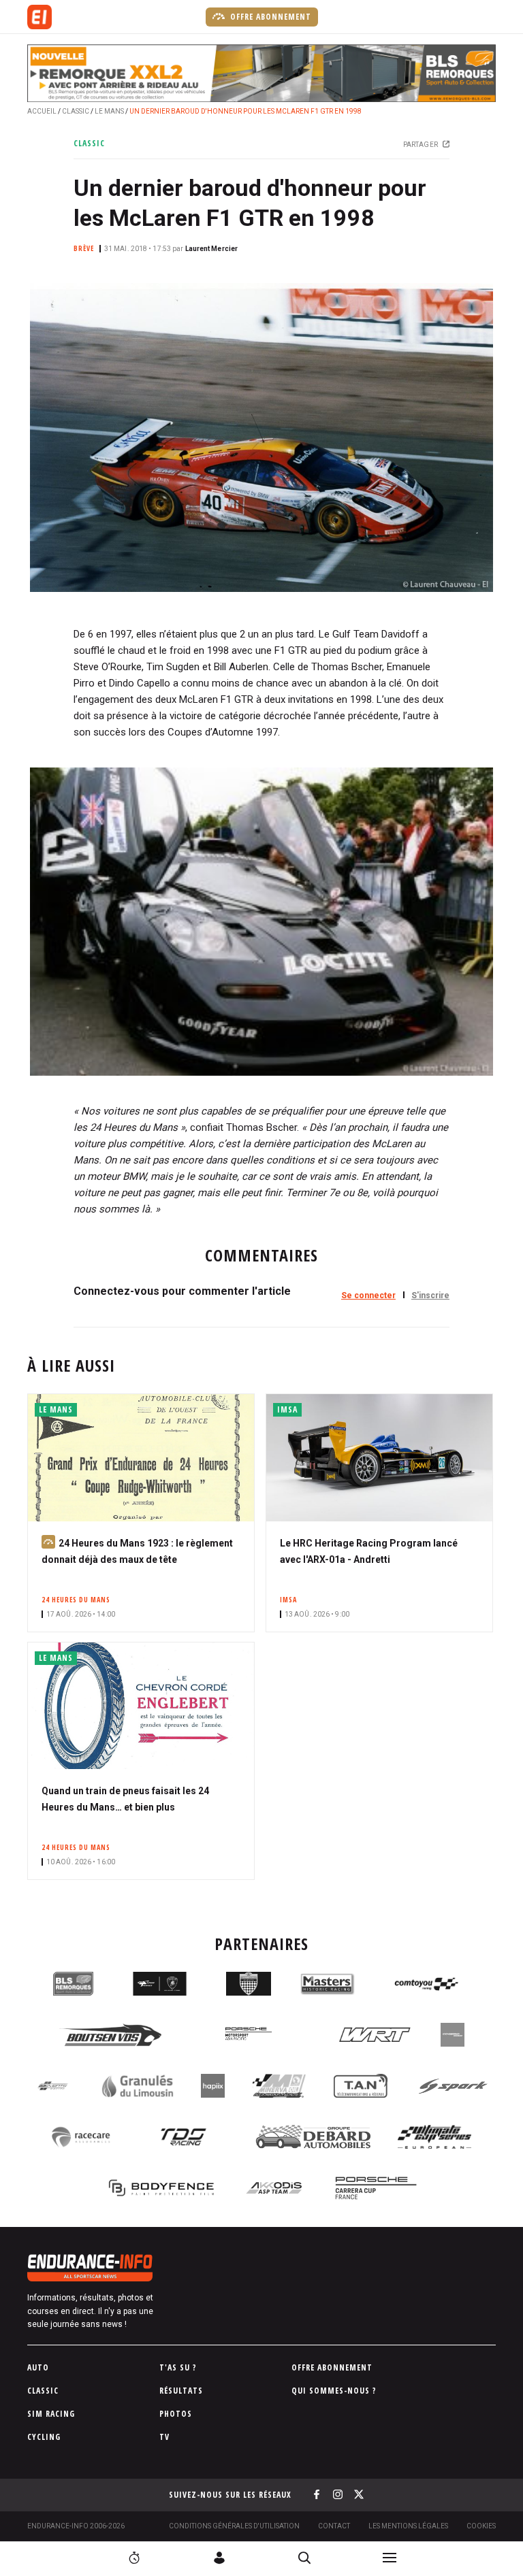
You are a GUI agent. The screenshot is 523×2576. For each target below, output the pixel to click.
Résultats (181, 2391)
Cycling (44, 2437)
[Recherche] (304, 2558)
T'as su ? (178, 2367)
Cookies (481, 2526)
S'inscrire (430, 1295)
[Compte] (219, 2558)
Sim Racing (51, 2414)
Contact (334, 2526)
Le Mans (109, 111)
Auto (38, 2367)
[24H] (134, 2558)
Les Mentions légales (408, 2526)
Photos (176, 2414)
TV (164, 2437)
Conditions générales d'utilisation (234, 2526)
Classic (76, 111)
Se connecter (368, 1295)
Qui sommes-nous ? (334, 2391)
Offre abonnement (269, 17)
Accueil (42, 111)
